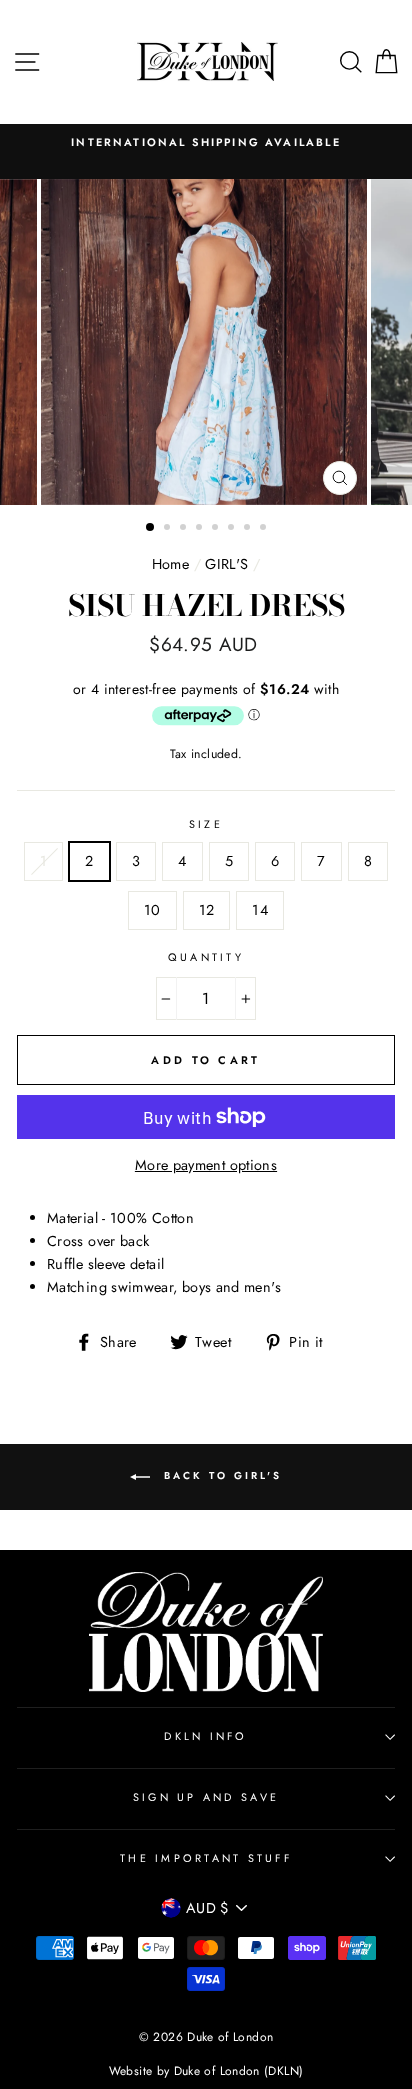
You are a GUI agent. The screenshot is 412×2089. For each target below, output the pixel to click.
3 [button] (185, 529)
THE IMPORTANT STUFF (206, 1858)
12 (207, 910)
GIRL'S (226, 564)
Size (206, 824)
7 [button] (249, 529)
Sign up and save (206, 1797)
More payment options (206, 1165)
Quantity (206, 957)
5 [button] (217, 529)
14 (260, 910)
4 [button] (201, 529)
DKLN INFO (205, 1736)
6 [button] (233, 529)
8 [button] (265, 529)
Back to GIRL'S (220, 1475)
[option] (206, 142)
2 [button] (169, 529)
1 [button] (151, 528)
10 (152, 910)
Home (170, 564)
